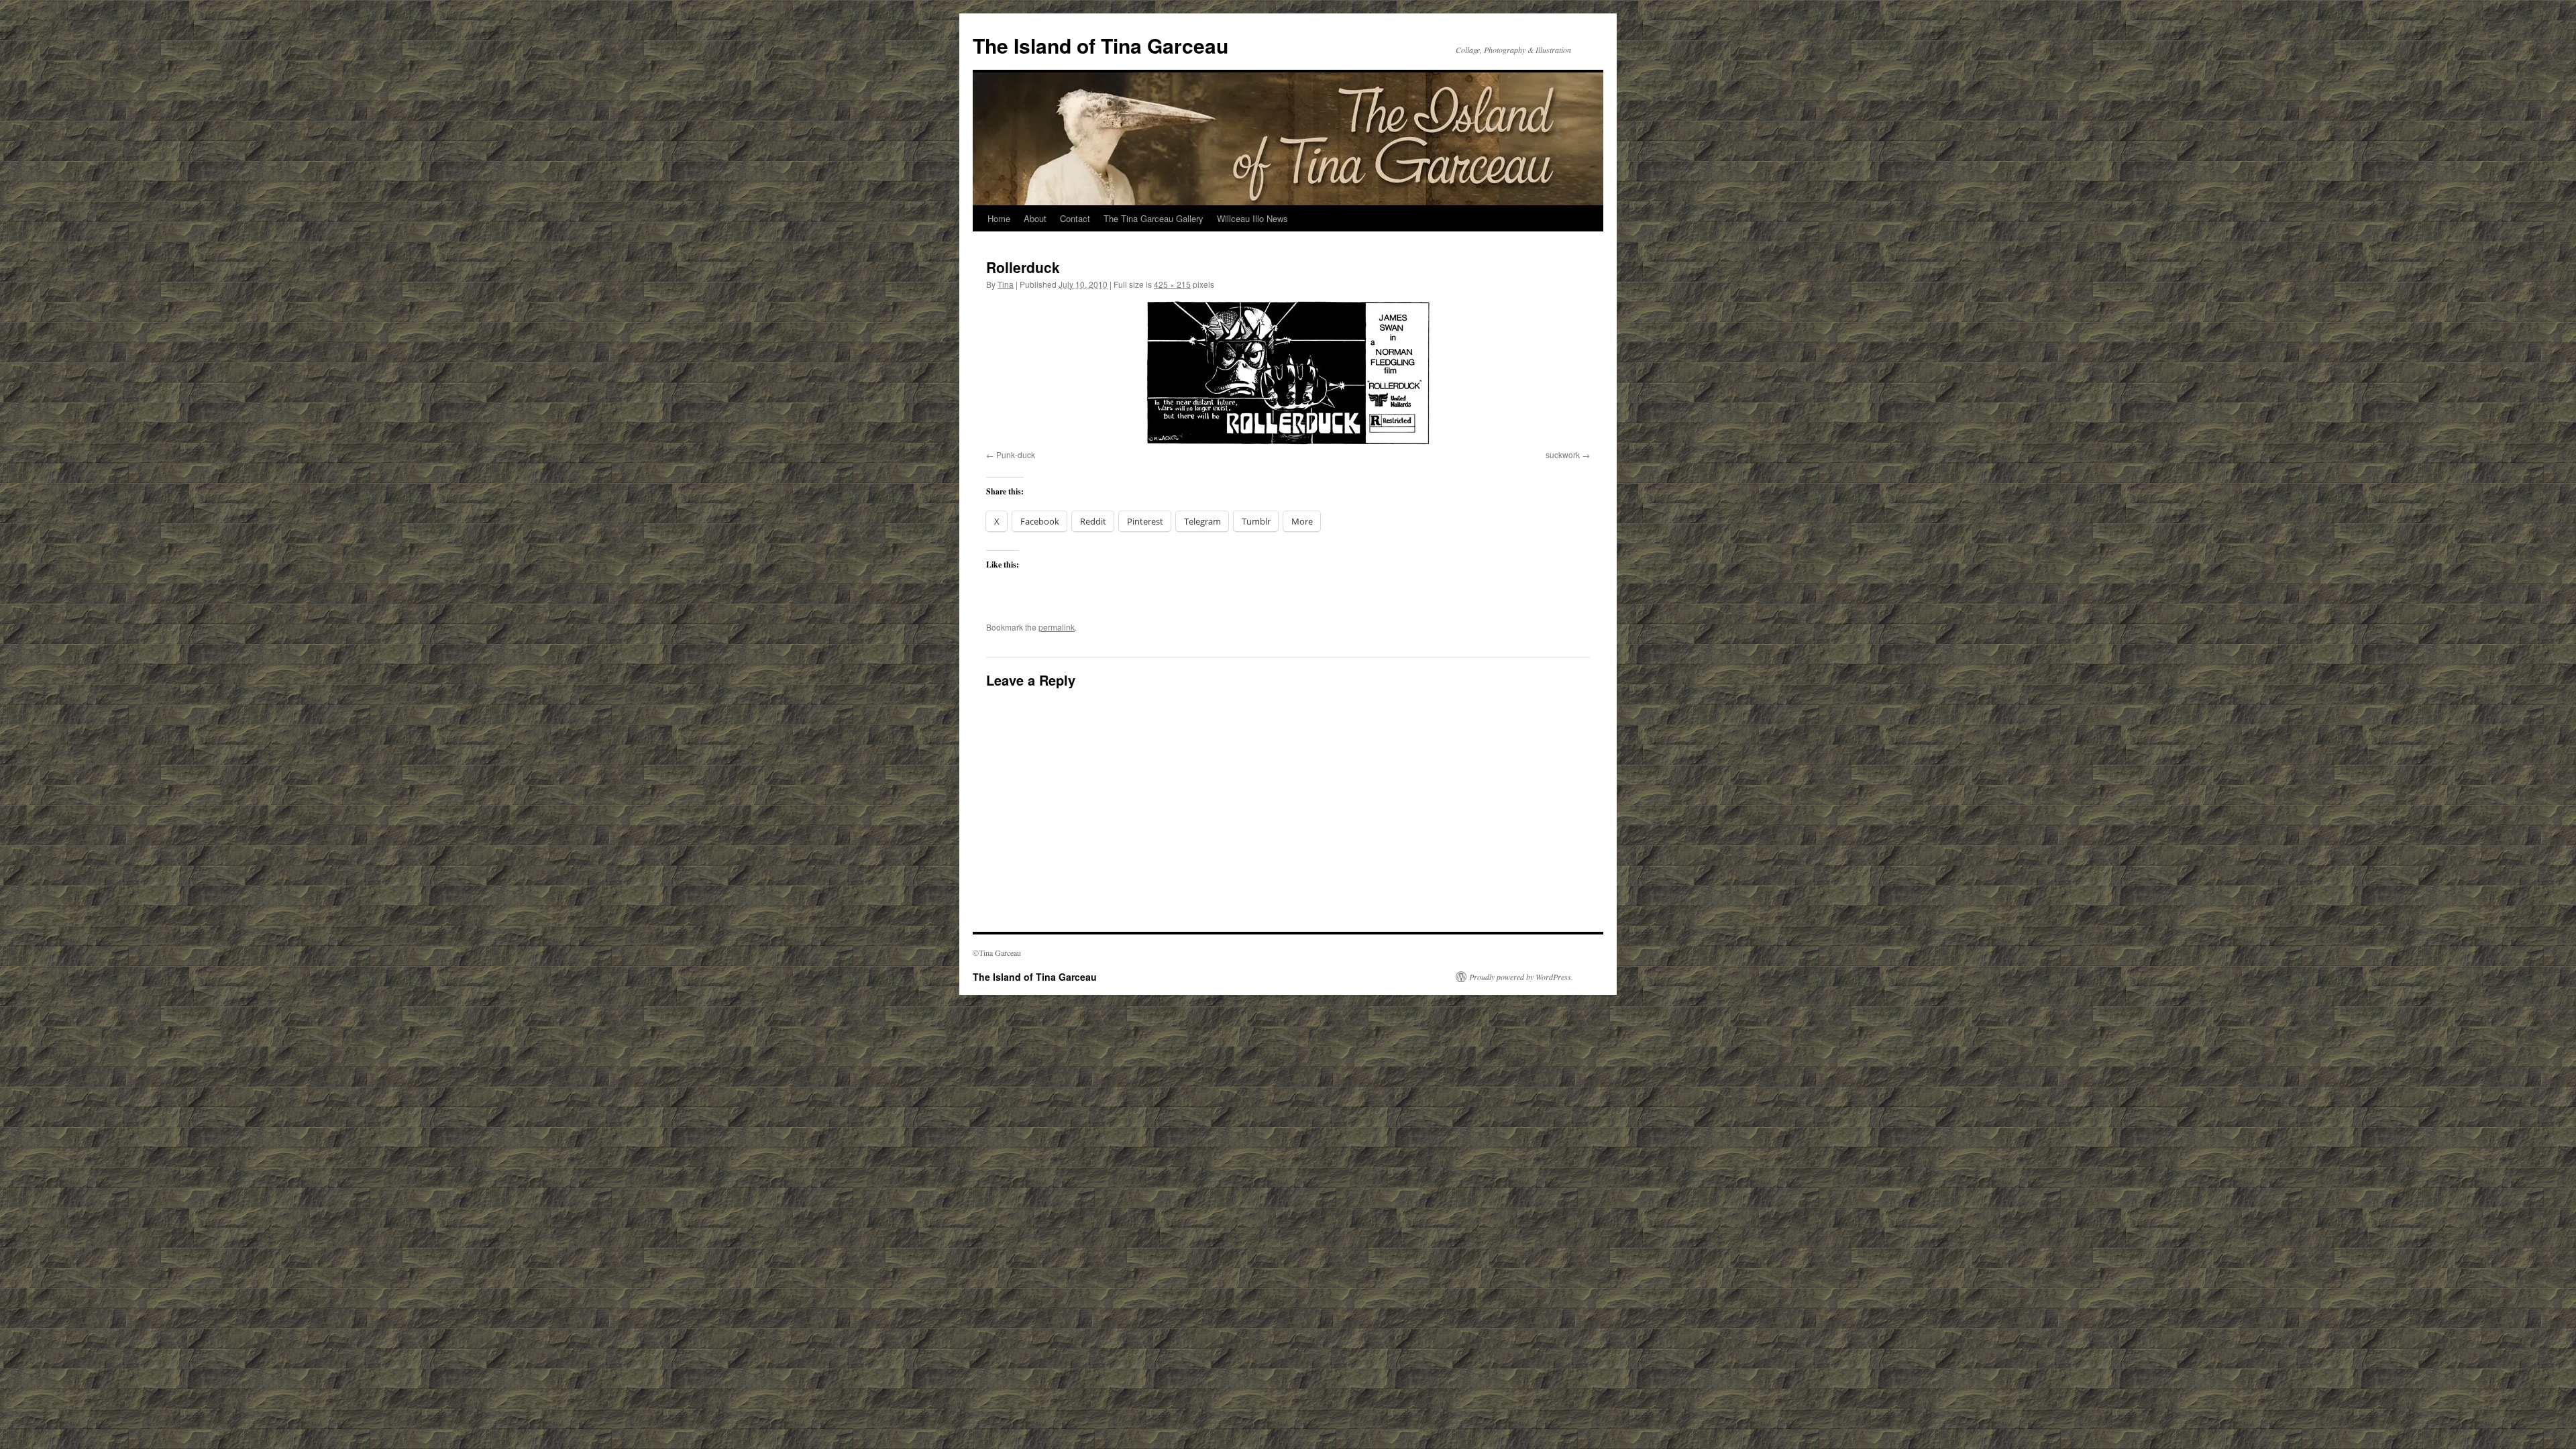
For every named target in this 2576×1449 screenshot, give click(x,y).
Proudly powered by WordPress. (1521, 977)
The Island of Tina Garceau (1101, 45)
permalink (1057, 627)
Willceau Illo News (1252, 218)
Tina (1006, 284)
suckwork (1563, 454)
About (1035, 218)
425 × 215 (1172, 284)
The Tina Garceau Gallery (1153, 218)
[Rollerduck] (1288, 373)
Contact (1075, 218)
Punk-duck (1016, 454)
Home (999, 218)
